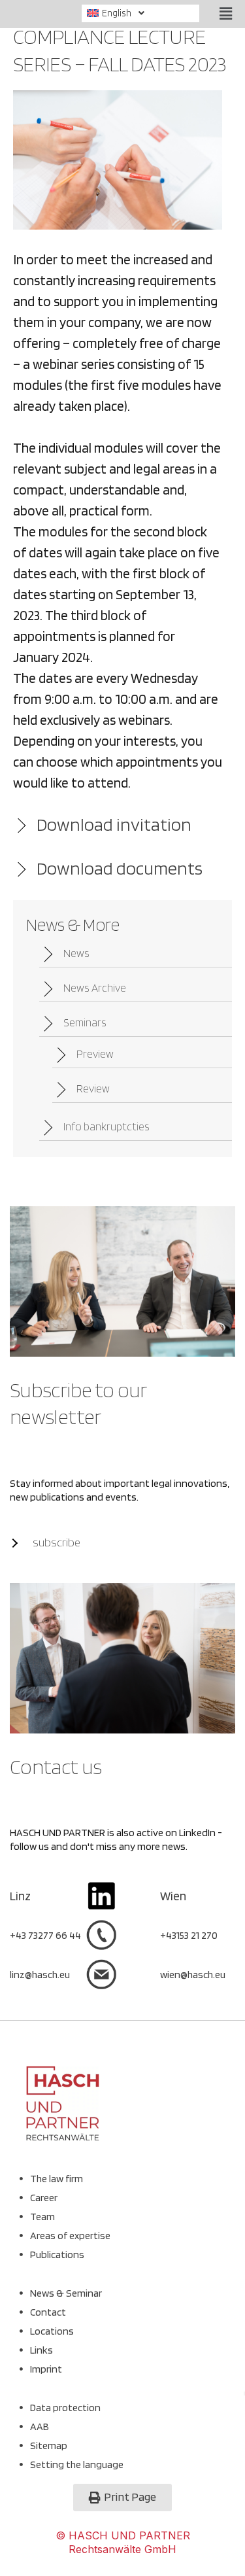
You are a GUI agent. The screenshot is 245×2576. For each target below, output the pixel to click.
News (76, 953)
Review (93, 1088)
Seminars (85, 1022)
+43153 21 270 (189, 1935)
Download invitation (114, 824)
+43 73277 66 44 (45, 1935)
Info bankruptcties (106, 1126)
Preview (95, 1054)
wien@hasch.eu (193, 1975)
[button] (143, 13)
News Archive (95, 988)
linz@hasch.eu (40, 1975)
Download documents (120, 868)
